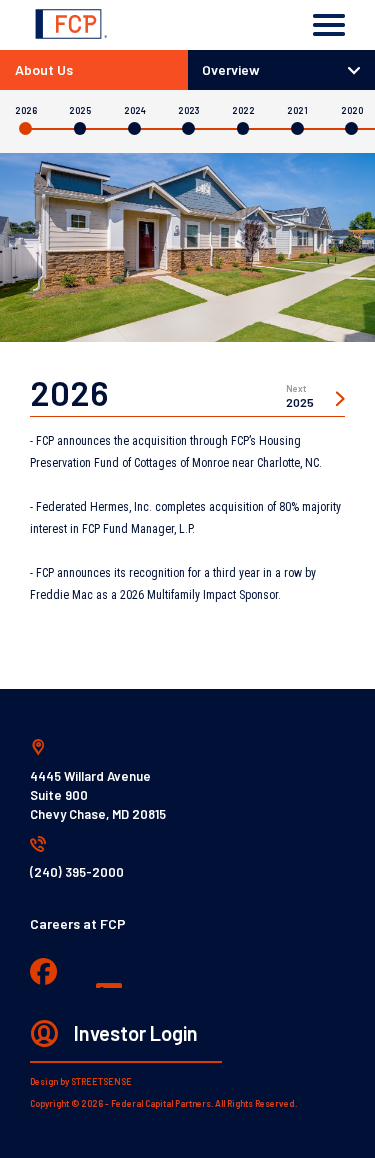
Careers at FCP (78, 923)
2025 (80, 111)
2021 (297, 111)
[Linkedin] (110, 974)
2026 (26, 111)
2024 (135, 111)
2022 (243, 111)
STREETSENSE (101, 1081)
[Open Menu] (329, 25)
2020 (352, 111)
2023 (188, 111)
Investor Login (136, 1033)
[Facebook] (43, 973)
